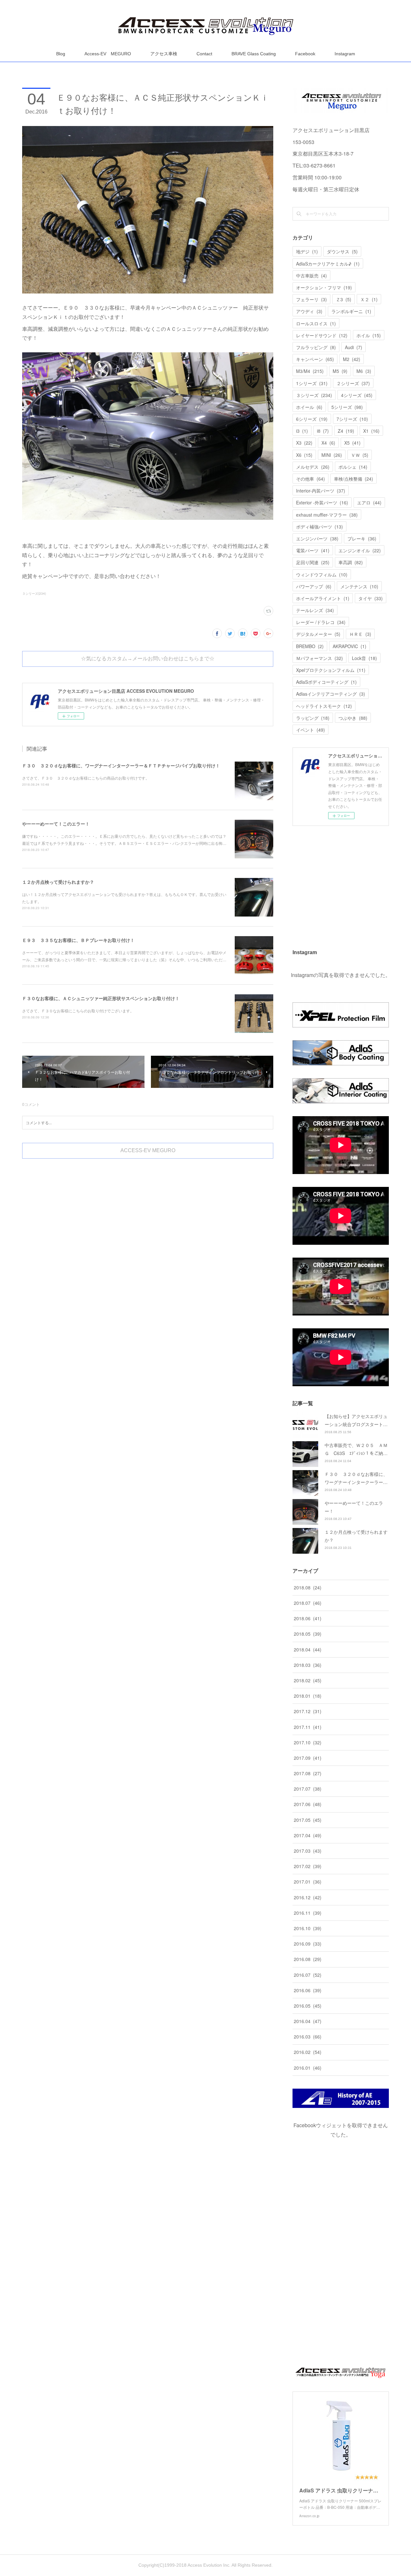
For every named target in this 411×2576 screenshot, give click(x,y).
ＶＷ (360, 455)
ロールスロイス (316, 323)
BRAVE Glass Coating (254, 54)
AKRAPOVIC (350, 646)
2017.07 (308, 1789)
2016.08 (308, 1959)
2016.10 (308, 1928)
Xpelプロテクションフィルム (331, 670)
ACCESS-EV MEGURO (148, 1150)
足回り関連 (313, 562)
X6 (304, 455)
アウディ (309, 311)
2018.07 (308, 1603)
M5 (340, 371)
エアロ (369, 502)
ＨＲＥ (360, 634)
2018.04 (308, 1650)
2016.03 (308, 2037)
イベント (310, 730)
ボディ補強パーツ (319, 527)
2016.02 (308, 2052)
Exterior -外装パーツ (322, 502)
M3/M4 (310, 371)
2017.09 (308, 1758)
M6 (364, 371)
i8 (323, 431)
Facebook (305, 54)
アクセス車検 (164, 54)
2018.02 (308, 1680)
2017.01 (308, 1882)
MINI (332, 455)
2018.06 (308, 1618)
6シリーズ (312, 419)
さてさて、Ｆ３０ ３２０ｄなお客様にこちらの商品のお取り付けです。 (86, 778)
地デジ (307, 251)
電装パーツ (313, 550)
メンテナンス (359, 586)
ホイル (369, 335)
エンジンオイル (360, 550)
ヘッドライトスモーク (324, 706)
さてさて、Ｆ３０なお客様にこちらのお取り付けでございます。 (78, 1011)
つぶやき (353, 718)
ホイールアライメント (323, 598)
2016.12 (308, 1897)
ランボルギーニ (351, 311)
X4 (328, 443)
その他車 (310, 479)
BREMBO (310, 646)
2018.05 (308, 1634)
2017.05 (308, 1820)
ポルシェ (353, 467)
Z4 (346, 431)
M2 (352, 359)
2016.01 (308, 2068)
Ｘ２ (369, 299)
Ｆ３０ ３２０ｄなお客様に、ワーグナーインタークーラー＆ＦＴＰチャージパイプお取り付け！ (121, 765)
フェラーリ (311, 299)
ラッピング (313, 718)
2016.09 (308, 1944)
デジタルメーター (318, 634)
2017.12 (308, 1711)
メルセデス (313, 467)
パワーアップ (314, 586)
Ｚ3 (344, 299)
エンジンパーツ (317, 538)
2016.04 (308, 2021)
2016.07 (308, 1975)
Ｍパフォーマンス (319, 658)
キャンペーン (315, 359)
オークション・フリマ (324, 287)
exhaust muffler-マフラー (327, 515)
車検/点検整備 (354, 479)
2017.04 (308, 1835)
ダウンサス (342, 251)
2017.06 (308, 1804)
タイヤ (371, 598)
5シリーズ (347, 407)
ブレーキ (362, 538)
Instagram (345, 54)
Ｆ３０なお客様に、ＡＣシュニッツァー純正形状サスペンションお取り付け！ (101, 998)
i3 (302, 431)
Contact (204, 54)
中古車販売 (311, 276)
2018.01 (308, 1696)
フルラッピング (316, 347)
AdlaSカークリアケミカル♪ (328, 264)
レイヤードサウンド (322, 335)
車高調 (351, 562)
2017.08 (308, 1773)
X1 (371, 431)
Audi (354, 347)
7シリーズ (352, 419)
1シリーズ (312, 383)
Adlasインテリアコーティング (331, 694)
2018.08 (308, 1587)
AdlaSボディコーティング (326, 682)
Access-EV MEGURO (108, 54)
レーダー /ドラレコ (321, 622)
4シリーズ (357, 395)
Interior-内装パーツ (321, 491)
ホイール (309, 407)
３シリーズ (314, 395)
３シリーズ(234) (34, 593)
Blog (61, 54)
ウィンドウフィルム (322, 574)
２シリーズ (353, 383)
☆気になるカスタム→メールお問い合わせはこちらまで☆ (148, 659)
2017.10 (308, 1742)
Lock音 (364, 658)
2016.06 (308, 1990)
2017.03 (308, 1851)
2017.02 (308, 1866)
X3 (304, 443)
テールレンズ (315, 610)
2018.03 (308, 1665)
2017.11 (308, 1727)
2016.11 (308, 1913)
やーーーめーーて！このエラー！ (56, 824)
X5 (352, 443)
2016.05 (308, 2006)
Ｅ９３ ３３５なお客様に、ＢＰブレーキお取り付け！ (78, 940)
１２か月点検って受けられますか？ (58, 882)
